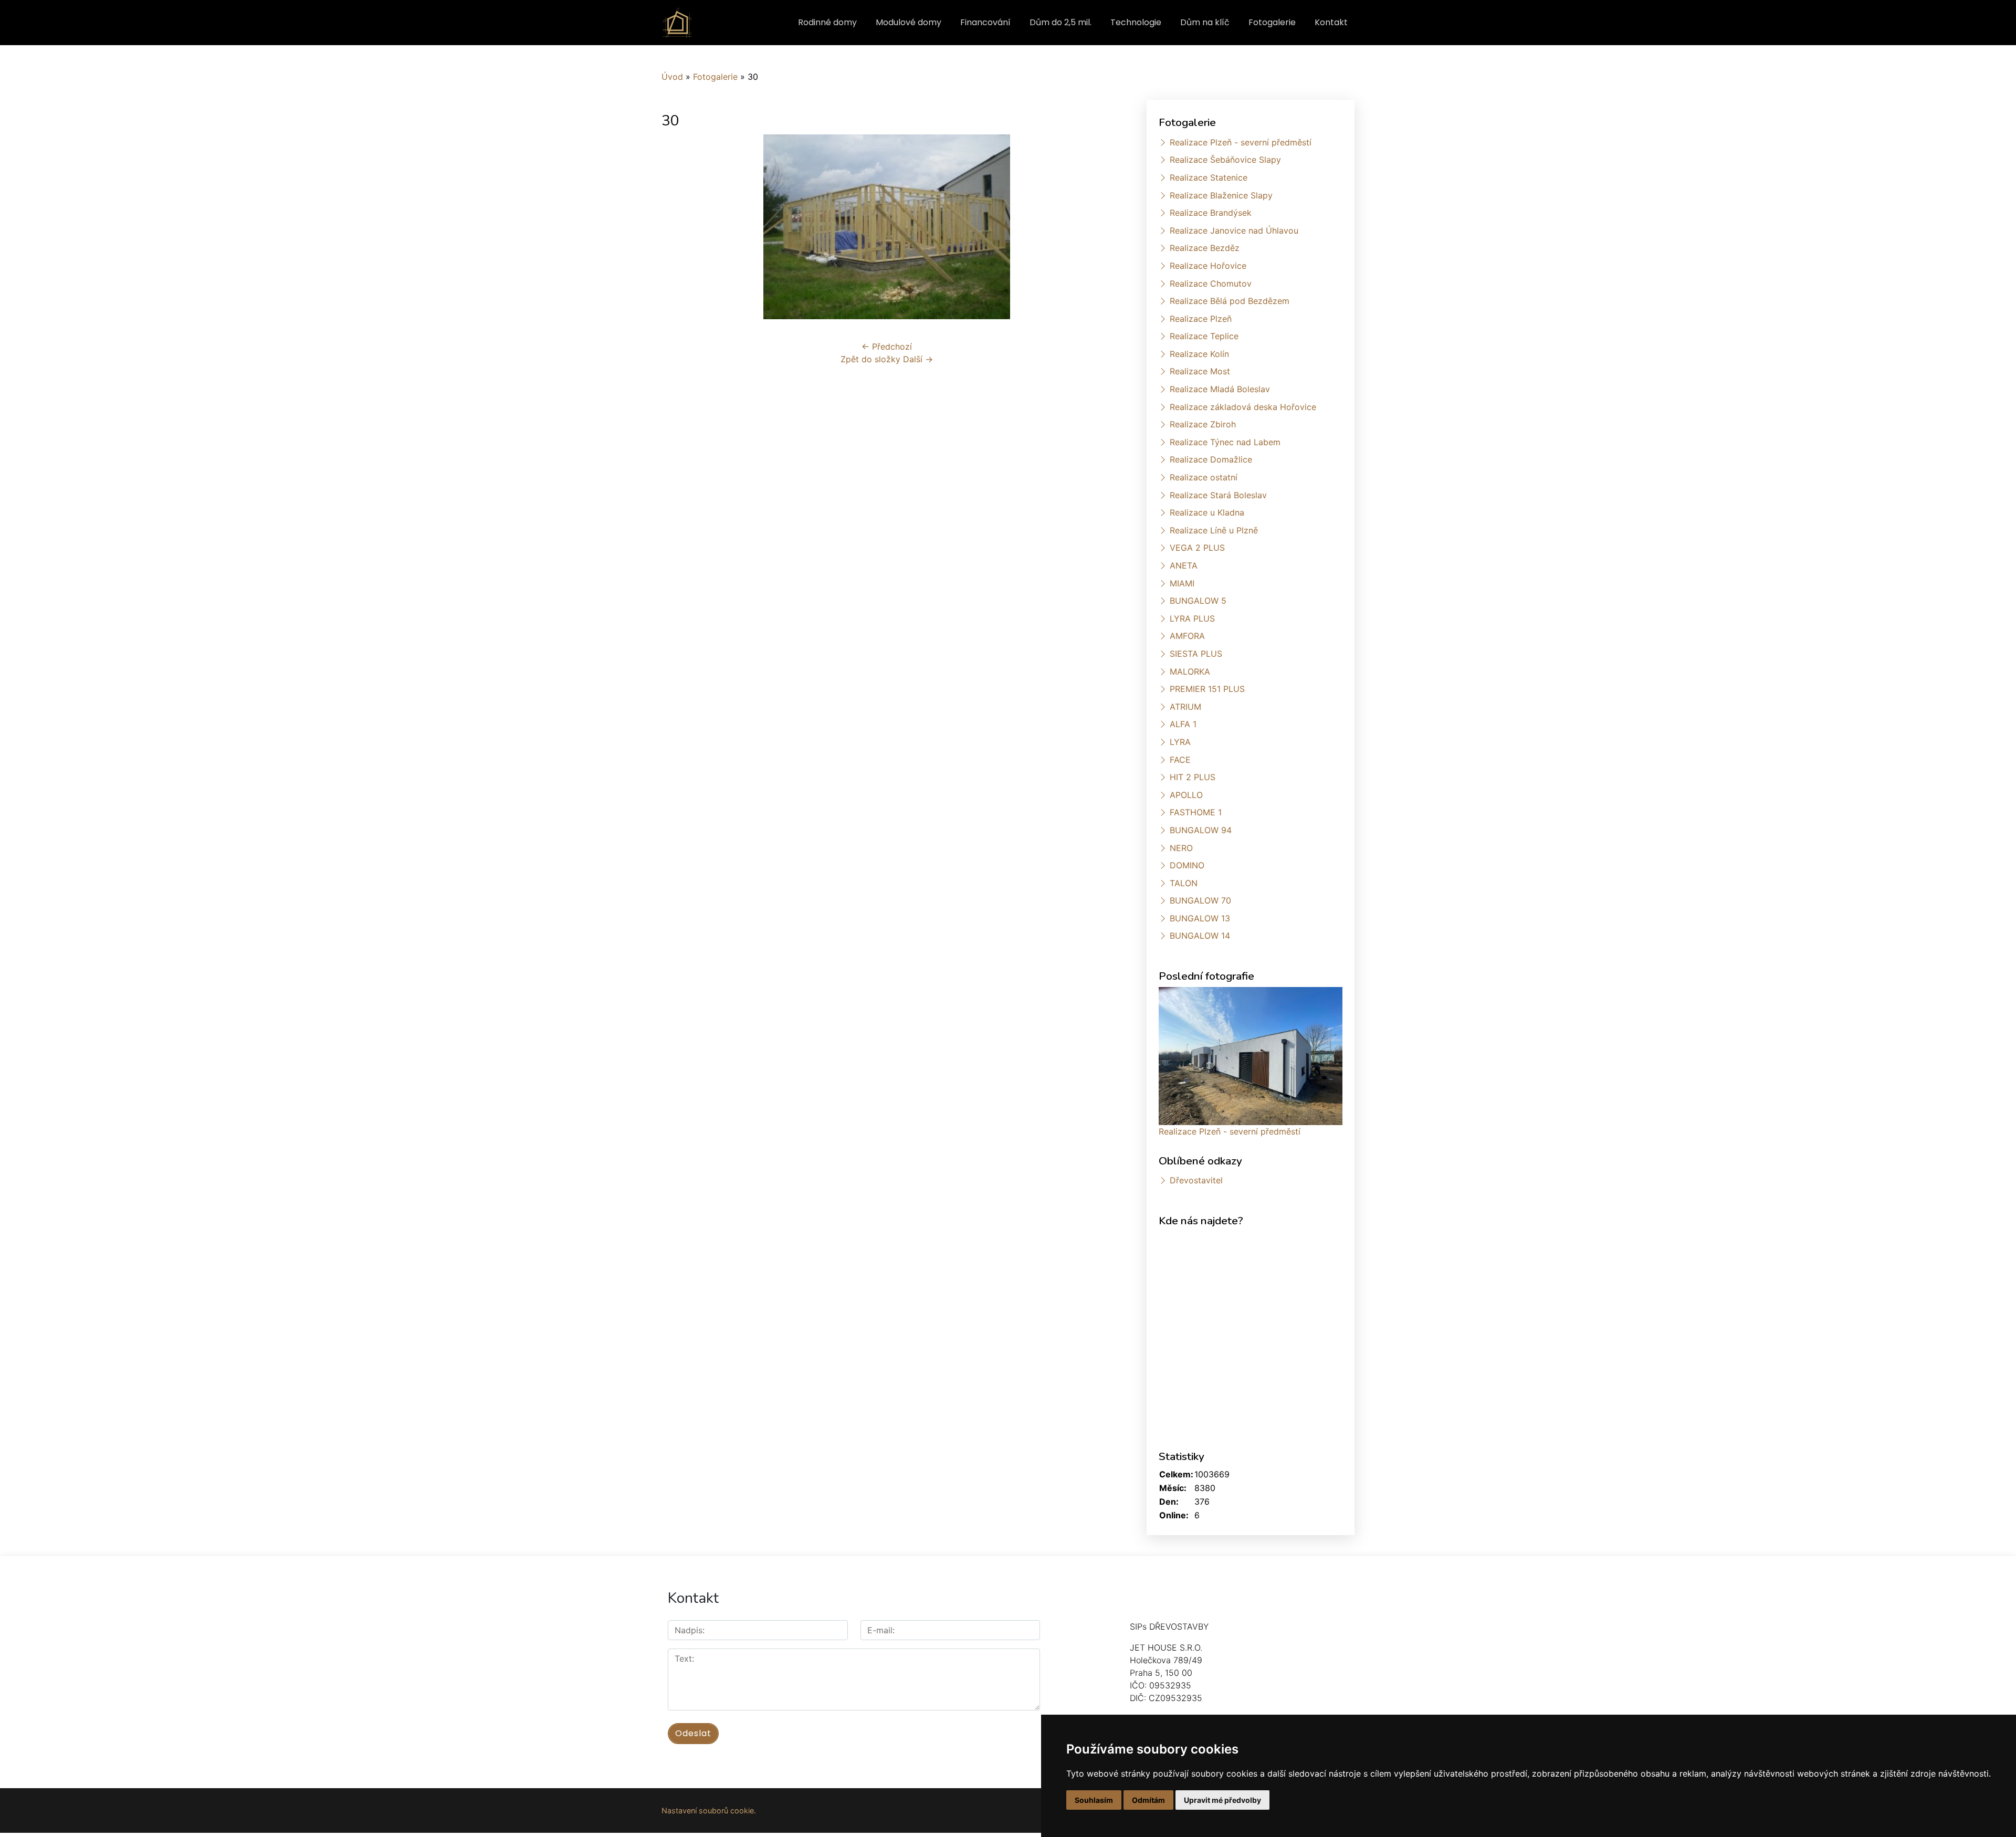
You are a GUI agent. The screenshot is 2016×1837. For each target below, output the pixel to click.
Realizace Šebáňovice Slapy (1225, 160)
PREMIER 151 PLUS (1207, 689)
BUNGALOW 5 (1198, 601)
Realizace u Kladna (1207, 512)
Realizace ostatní (1204, 477)
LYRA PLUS (1192, 618)
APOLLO (1186, 795)
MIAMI (1182, 583)
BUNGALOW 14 (1200, 936)
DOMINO (1187, 865)
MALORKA (1190, 671)
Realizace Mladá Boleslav (1220, 389)
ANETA (1184, 565)
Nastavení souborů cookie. (709, 1810)
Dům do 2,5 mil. (1060, 22)
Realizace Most (1200, 371)
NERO (1181, 848)
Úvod (672, 77)
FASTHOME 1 (1196, 812)
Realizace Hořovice (1208, 266)
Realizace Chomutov (1211, 284)
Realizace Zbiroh (1203, 424)
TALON (1184, 883)
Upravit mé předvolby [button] (1222, 1800)
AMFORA (1187, 636)
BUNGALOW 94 (1201, 830)
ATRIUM (1185, 707)
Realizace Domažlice (1211, 459)
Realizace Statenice (1209, 177)
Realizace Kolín (1199, 354)
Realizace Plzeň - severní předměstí (1241, 142)
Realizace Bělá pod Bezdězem (1230, 301)
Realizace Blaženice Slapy (1221, 195)
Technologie (1136, 22)
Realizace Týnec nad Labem (1225, 442)
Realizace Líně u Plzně (1214, 530)
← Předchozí (887, 347)
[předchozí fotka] (679, 227)
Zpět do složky (870, 359)
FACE (1180, 760)
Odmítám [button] (1148, 1800)
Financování (985, 22)
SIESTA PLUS (1196, 654)
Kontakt (1331, 22)
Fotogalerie (1272, 22)
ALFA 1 (1183, 724)
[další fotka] (1095, 227)
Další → (918, 359)
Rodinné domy (827, 22)
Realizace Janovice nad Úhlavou (1234, 230)
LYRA (1180, 742)
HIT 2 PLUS (1193, 777)
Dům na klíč (1205, 22)
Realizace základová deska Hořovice (1243, 407)
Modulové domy (909, 22)
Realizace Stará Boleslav (1218, 495)
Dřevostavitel (1196, 1180)
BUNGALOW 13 (1200, 918)
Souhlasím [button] (1094, 1800)
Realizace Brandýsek (1211, 213)
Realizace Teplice (1204, 336)
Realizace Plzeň (1201, 319)
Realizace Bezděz (1205, 248)
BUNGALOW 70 (1200, 900)
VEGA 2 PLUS (1197, 548)
